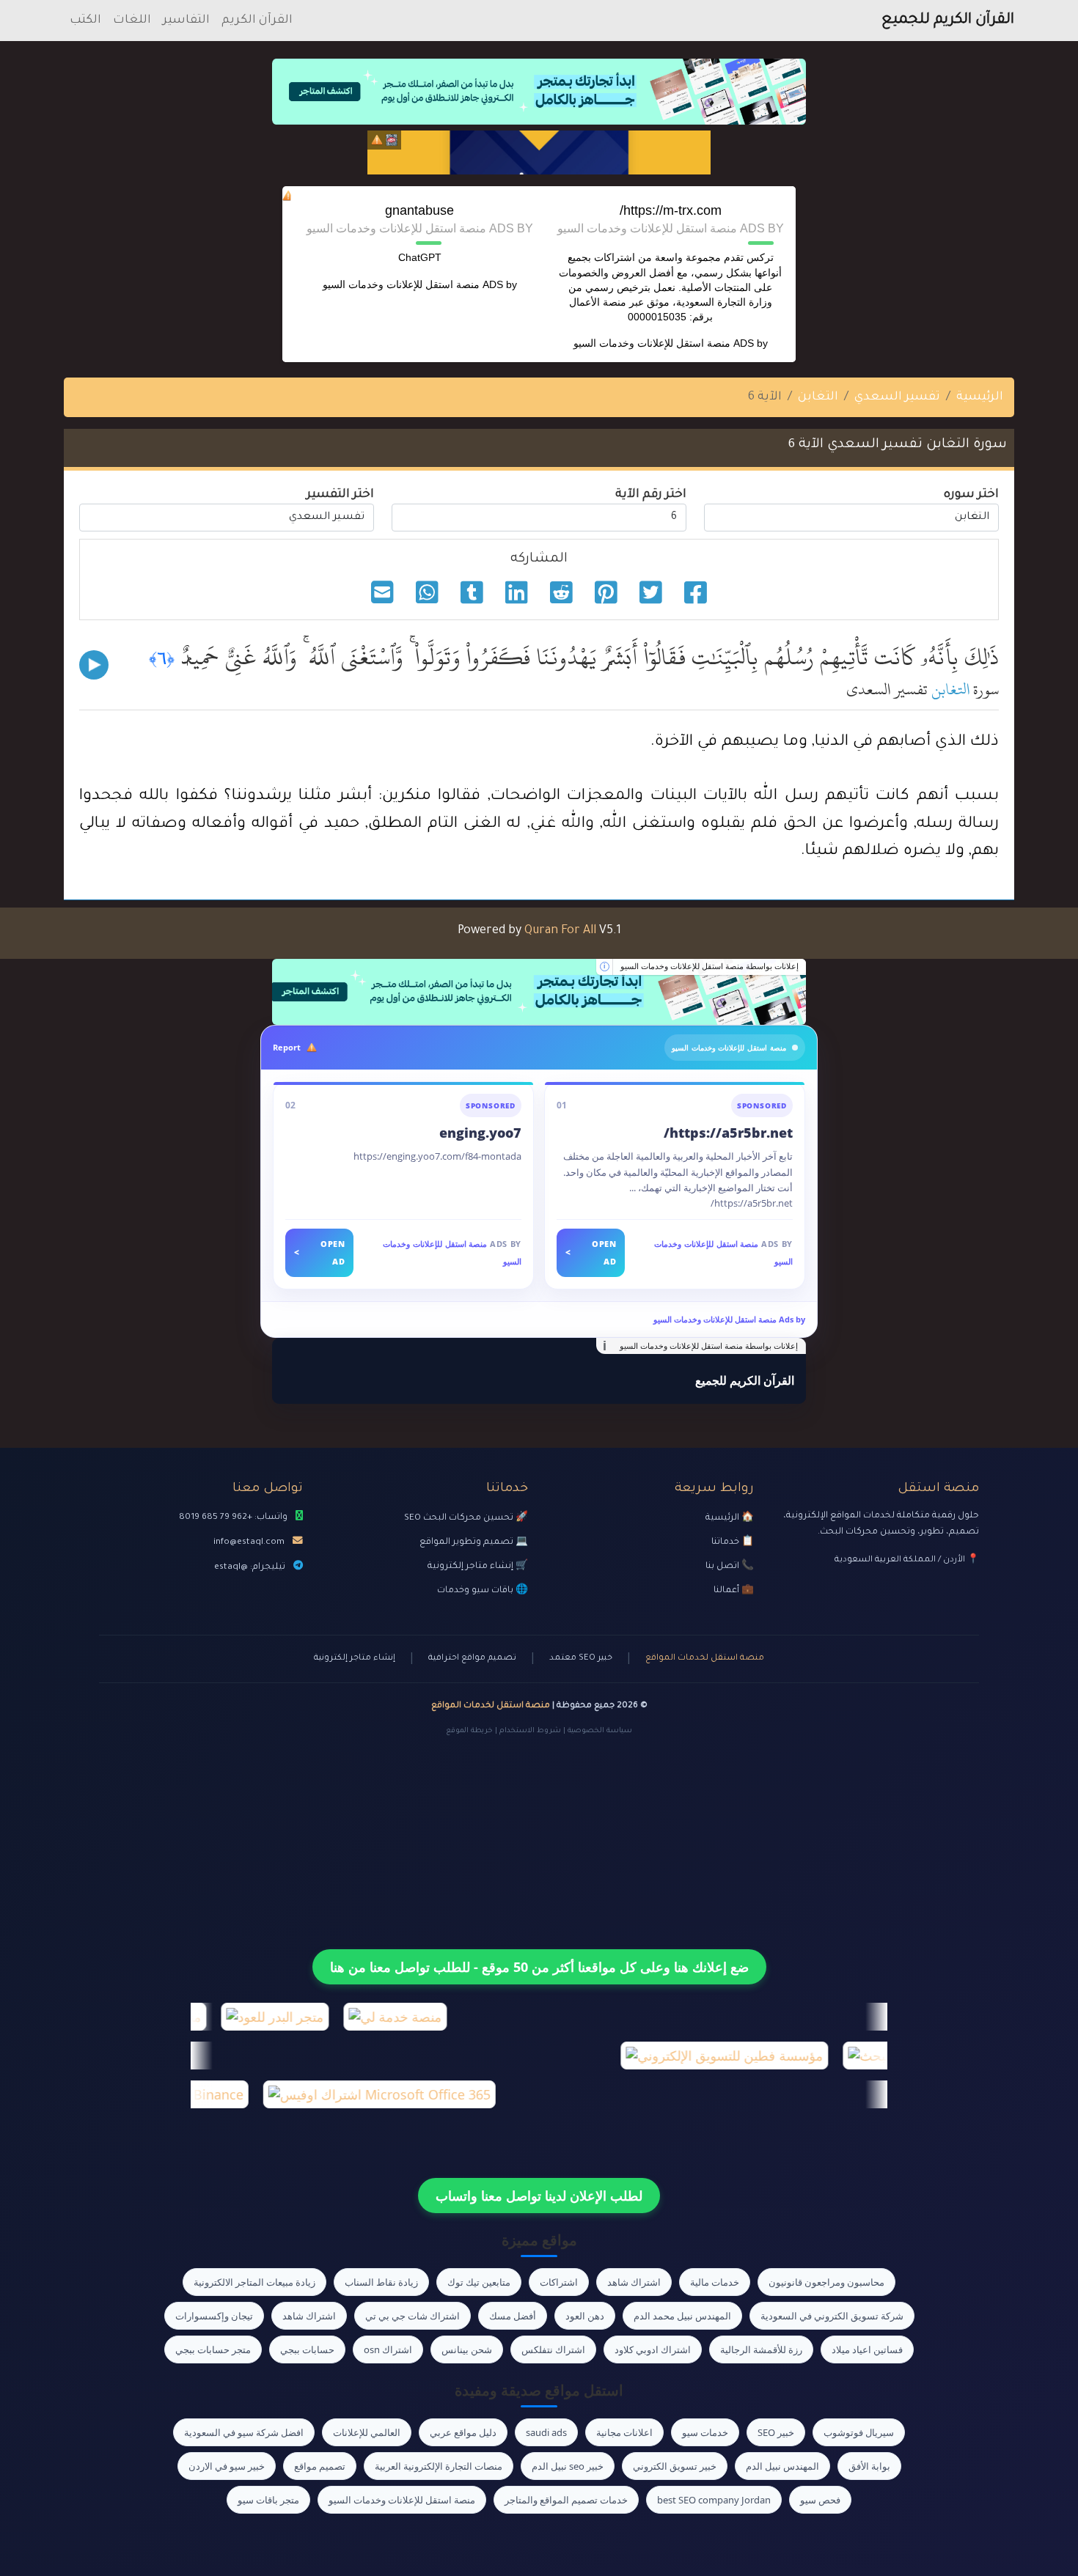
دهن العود (585, 2316)
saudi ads (546, 2432)
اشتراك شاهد (634, 2282)
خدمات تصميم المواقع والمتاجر (566, 2500)
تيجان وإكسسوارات (214, 2316)
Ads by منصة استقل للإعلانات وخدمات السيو (729, 1319)
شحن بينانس (467, 2349)
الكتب (85, 21)
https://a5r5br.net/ (728, 1133)
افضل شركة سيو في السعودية (244, 2432)
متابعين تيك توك (479, 2282)
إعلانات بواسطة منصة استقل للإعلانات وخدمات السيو (709, 966)
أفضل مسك (513, 2316)
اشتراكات (559, 2282)
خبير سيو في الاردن (227, 2466)
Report (287, 1047)
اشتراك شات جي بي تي (412, 2316)
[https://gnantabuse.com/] (539, 992)
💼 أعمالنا (734, 1591)
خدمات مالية (715, 2282)
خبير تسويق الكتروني (675, 2466)
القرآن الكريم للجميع (948, 21)
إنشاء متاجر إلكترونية (355, 1659)
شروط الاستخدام (530, 1731)
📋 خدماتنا (733, 1542)
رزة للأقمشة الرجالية (761, 2349)
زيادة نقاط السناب (381, 2282)
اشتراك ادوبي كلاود (653, 2349)
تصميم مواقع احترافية (472, 1659)
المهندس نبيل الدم (782, 2466)
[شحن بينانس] (539, 152)
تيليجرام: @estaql (250, 1567)
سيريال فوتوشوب (859, 2432)
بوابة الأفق (869, 2466)
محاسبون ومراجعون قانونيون (826, 2282)
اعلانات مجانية (624, 2432)
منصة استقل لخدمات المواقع (705, 1659)
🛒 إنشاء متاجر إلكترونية (478, 1567)
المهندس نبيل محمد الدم (682, 2316)
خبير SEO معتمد (581, 1659)
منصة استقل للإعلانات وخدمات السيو (652, 343)
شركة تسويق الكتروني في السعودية (832, 2316)
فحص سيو (820, 2500)
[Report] (377, 140)
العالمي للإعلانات (367, 2432)
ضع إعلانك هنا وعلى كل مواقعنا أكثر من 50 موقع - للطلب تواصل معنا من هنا (539, 1967)
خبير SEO (776, 2432)
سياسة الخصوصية (600, 1731)
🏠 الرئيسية (730, 1518)
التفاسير (186, 21)
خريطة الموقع (469, 1731)
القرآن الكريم (257, 21)
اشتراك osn (388, 2349)
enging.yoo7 (480, 1133)
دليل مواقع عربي (463, 2432)
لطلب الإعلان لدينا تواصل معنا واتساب (539, 2196)
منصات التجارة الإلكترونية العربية (439, 2466)
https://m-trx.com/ (671, 210)
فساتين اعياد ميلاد (867, 2349)
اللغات (132, 21)
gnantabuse (419, 210)
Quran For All (560, 931)
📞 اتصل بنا (730, 1567)
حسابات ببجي (307, 2349)
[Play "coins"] (94, 665)
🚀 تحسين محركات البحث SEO (466, 1518)
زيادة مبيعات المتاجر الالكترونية (254, 2282)
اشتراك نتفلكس (553, 2349)
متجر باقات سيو (268, 2500)
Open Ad (591, 1252)
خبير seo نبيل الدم (568, 2466)
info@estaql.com (249, 1542)
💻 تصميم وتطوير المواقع (474, 1542)
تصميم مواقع (320, 2466)
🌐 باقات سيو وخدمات (483, 1591)
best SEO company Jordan (714, 2500)
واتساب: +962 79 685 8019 (233, 1517)
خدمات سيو (705, 2432)
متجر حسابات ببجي (213, 2349)
